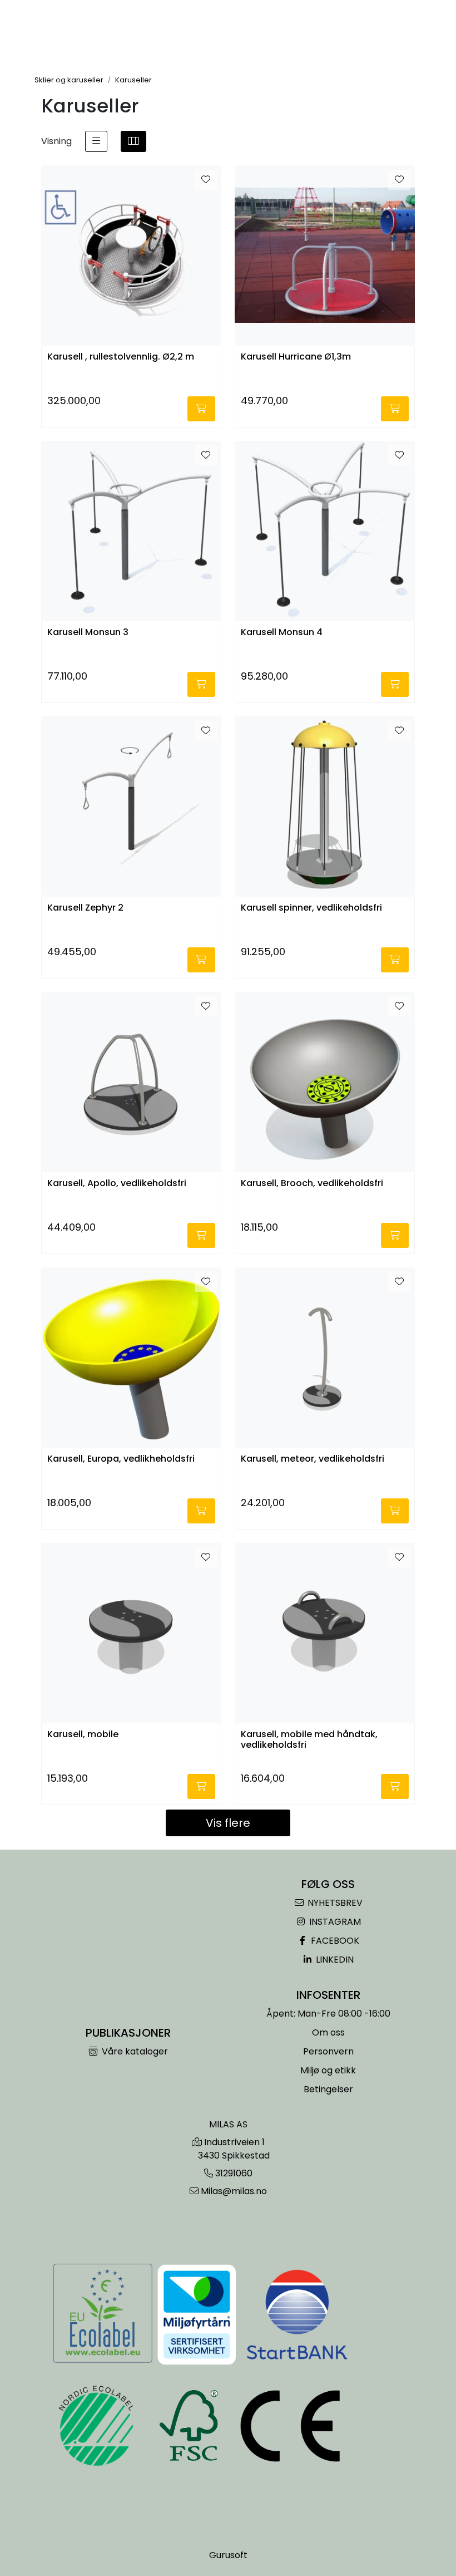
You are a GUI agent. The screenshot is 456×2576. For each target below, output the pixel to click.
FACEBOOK (334, 1941)
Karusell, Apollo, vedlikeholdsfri (117, 1184)
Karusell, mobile (83, 1735)
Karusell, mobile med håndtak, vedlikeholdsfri (309, 1740)
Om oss (328, 2032)
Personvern (328, 2051)
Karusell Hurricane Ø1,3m (296, 357)
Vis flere (228, 1823)
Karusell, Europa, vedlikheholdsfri (121, 1459)
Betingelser (328, 2089)
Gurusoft (228, 2555)
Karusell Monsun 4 (282, 633)
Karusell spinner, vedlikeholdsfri (311, 908)
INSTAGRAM (334, 1922)
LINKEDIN (334, 1960)
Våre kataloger (134, 2051)
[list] (96, 141)
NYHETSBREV (334, 1903)
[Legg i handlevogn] (201, 409)
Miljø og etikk (328, 2070)
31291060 (234, 2173)
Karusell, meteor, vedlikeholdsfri (313, 1459)
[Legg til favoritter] (206, 180)
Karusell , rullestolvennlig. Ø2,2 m (121, 357)
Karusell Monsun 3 (88, 633)
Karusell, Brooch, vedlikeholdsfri (312, 1184)
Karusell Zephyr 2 (85, 908)
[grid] (133, 141)
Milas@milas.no (234, 2191)
